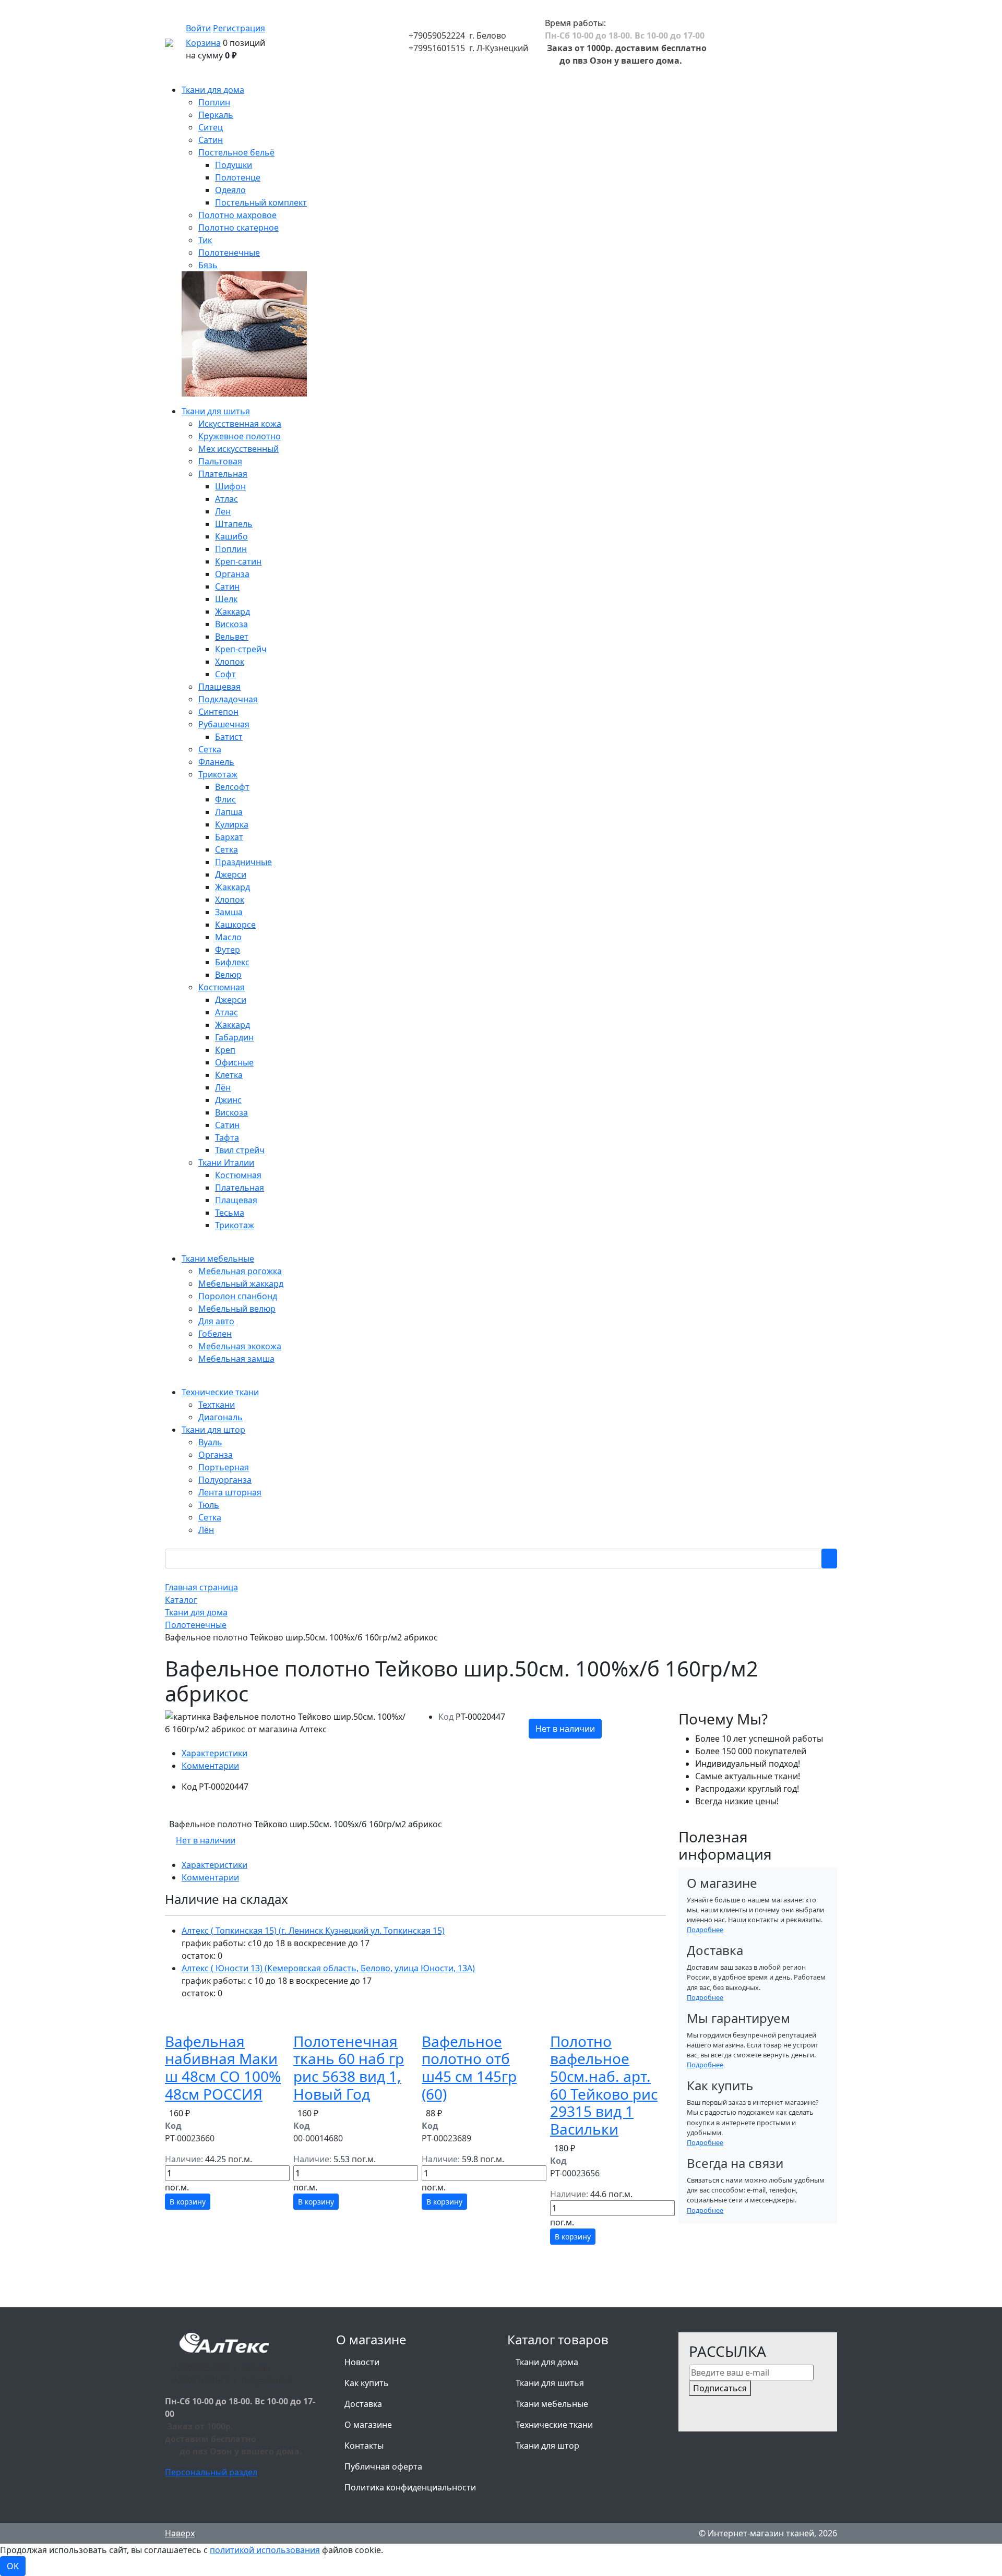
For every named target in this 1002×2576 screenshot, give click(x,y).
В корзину (188, 2202)
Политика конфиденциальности (410, 2487)
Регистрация (239, 28)
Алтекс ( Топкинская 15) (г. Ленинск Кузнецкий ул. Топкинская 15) (313, 1931)
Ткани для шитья (550, 2383)
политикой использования (265, 2550)
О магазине (368, 2425)
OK (13, 2566)
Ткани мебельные (552, 2404)
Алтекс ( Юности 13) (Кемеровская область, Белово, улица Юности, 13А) (328, 1968)
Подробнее (705, 1930)
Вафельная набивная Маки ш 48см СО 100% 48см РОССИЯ (223, 2068)
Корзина (203, 43)
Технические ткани (554, 2425)
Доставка (363, 2404)
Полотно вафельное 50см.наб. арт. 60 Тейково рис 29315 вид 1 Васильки (604, 2085)
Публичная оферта (383, 2466)
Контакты (364, 2446)
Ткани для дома (547, 2362)
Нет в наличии (565, 1729)
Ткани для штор (547, 2446)
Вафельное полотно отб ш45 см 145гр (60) (469, 2068)
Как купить (367, 2383)
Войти (198, 28)
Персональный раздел (211, 2472)
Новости (362, 2362)
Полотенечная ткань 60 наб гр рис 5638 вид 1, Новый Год (349, 2068)
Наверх (180, 2533)
